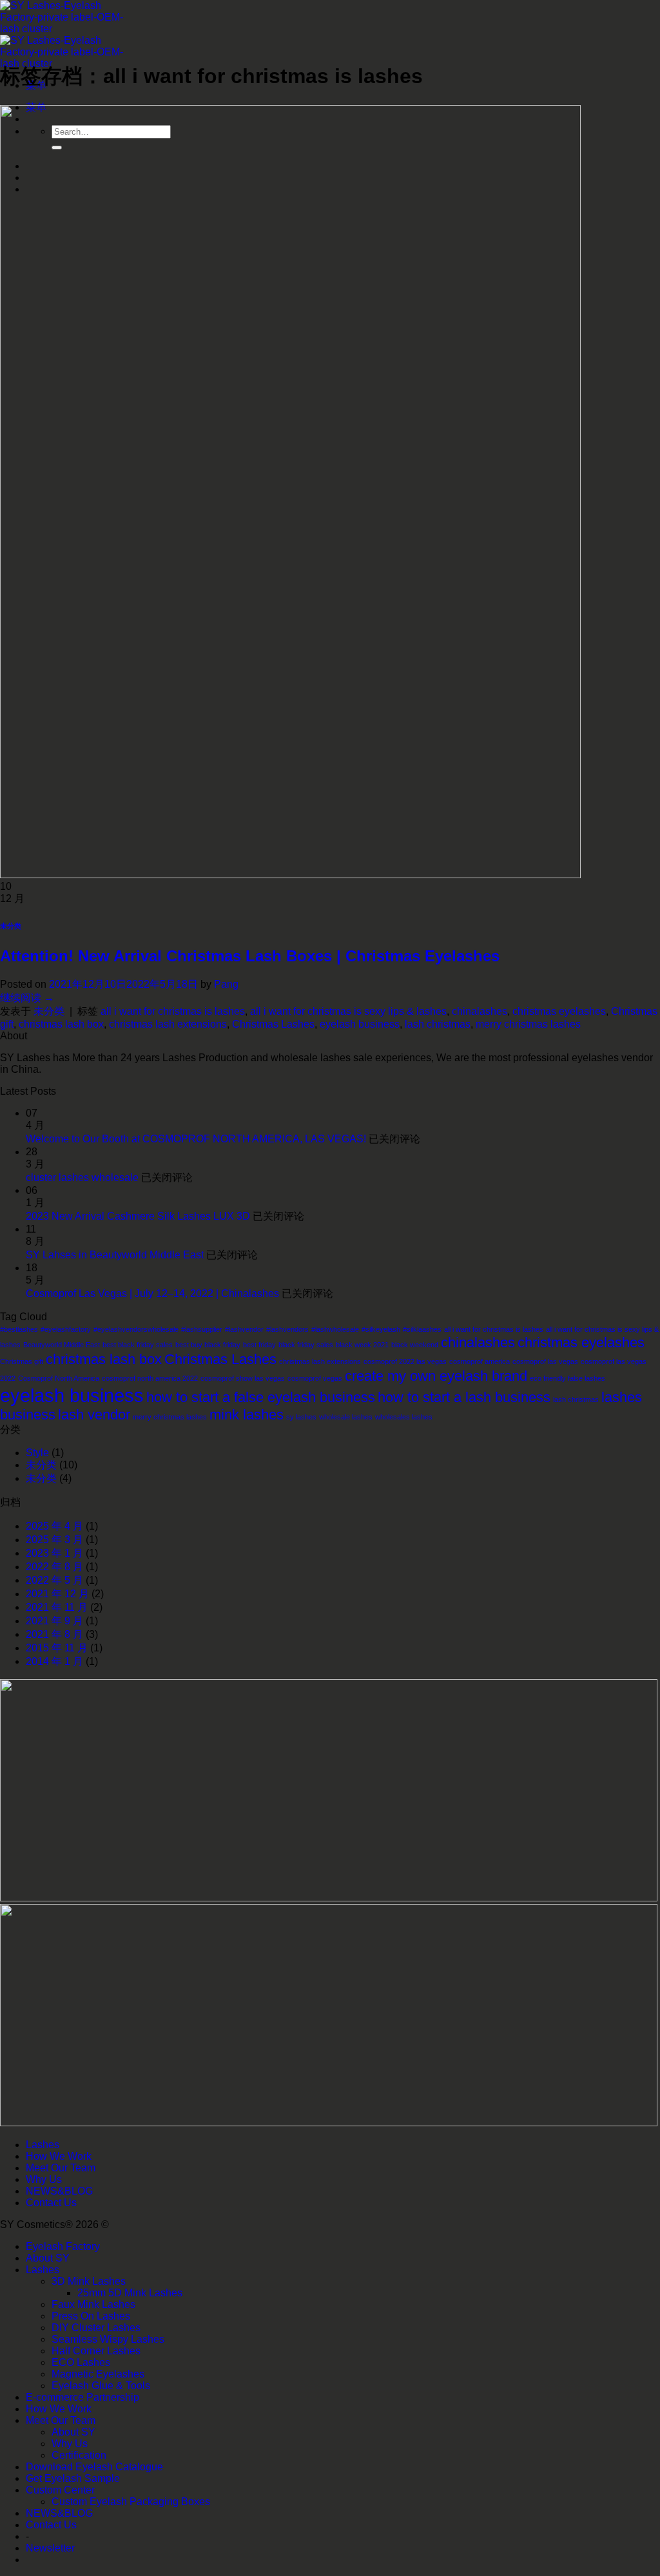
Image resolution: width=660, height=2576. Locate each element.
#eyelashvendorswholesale (136, 1329)
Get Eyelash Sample (73, 2478)
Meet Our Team (61, 2168)
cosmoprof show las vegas (243, 1378)
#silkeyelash (381, 1329)
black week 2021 (362, 1345)
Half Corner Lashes (96, 2351)
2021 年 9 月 (54, 1621)
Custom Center (60, 2490)
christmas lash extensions (168, 1024)
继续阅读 (27, 998)
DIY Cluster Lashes (96, 2328)
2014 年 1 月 (54, 1661)
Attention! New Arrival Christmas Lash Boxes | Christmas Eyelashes (250, 956)
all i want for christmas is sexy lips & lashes (348, 1011)
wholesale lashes (346, 1417)
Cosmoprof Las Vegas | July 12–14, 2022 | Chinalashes (152, 1293)
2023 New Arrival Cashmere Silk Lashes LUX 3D (138, 1216)
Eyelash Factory (63, 2246)
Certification (79, 2455)
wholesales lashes (404, 1417)
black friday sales (306, 1345)
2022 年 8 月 (54, 1567)
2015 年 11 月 (57, 1648)
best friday (259, 1345)
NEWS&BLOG (59, 2191)
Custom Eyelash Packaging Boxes (131, 2502)
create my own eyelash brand (436, 1376)
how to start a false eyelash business (261, 1397)
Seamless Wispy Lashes (108, 2339)
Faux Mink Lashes (93, 2304)
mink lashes (247, 1415)
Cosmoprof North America (59, 1378)
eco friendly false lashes (568, 1378)
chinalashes (480, 1011)
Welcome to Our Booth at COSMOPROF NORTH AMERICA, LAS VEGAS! (196, 1139)
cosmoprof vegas (315, 1378)
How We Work (59, 2156)
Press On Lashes (91, 2316)
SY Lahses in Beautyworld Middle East (115, 1255)
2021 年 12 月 (57, 1594)
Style (37, 1453)
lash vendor (94, 1415)
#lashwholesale (335, 1329)
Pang (226, 984)
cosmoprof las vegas (545, 1361)
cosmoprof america (480, 1361)
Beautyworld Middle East (62, 1345)
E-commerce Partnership (82, 2397)
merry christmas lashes (528, 1024)
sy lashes (301, 1417)
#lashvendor (244, 1329)
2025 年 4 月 (54, 1526)
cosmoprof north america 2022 (150, 1378)
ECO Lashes (81, 2362)
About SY (48, 2258)
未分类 (11, 926)
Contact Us (51, 2203)
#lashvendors (287, 1329)
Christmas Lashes (273, 1024)
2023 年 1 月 (54, 1553)
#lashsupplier (202, 1329)
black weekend (415, 1345)
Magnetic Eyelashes (98, 2374)
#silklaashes (422, 1329)
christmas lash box (61, 1024)
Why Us (44, 2179)
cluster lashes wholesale (82, 1177)
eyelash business (360, 1024)
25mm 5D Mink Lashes (130, 2293)
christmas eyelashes (559, 1011)
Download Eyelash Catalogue (94, 2467)
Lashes (43, 2145)
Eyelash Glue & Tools (101, 2386)
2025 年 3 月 (54, 1540)
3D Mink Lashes (89, 2281)
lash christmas (438, 1024)
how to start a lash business (464, 1397)
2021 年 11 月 (57, 1607)
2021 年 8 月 (54, 1634)
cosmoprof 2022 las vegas (405, 1361)
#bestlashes (19, 1329)
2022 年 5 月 (54, 1580)
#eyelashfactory (66, 1329)
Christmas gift (22, 1361)
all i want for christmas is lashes (173, 1011)
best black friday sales (138, 1345)
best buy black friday (208, 1345)
